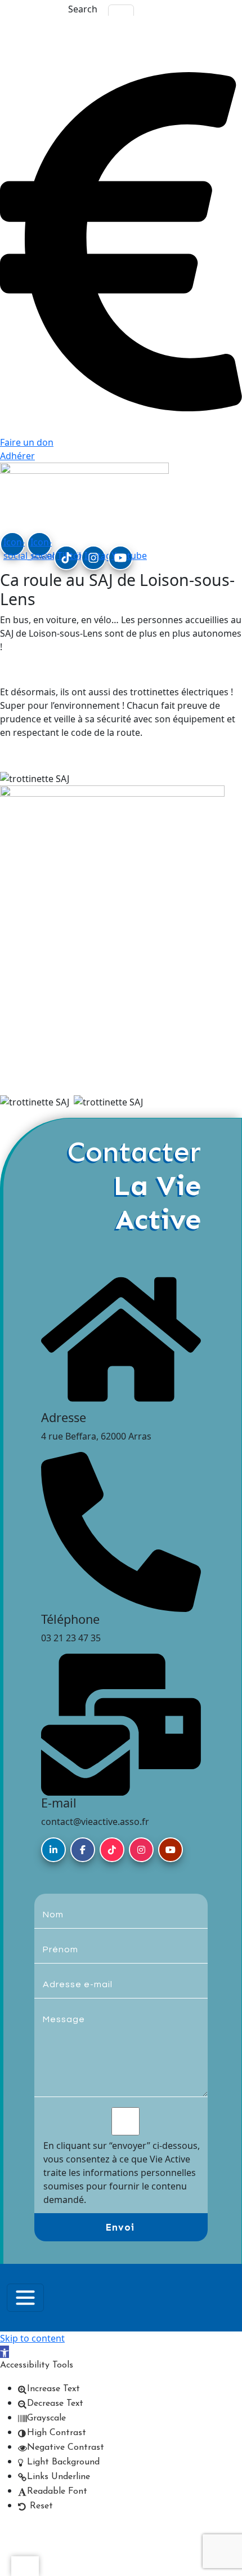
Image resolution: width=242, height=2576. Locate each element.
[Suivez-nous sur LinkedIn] (53, 1850)
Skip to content (32, 2338)
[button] (5, 2352)
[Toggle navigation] (25, 2298)
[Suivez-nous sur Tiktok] (112, 1850)
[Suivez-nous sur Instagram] (141, 1850)
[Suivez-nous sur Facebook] (83, 1850)
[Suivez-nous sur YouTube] (171, 1850)
